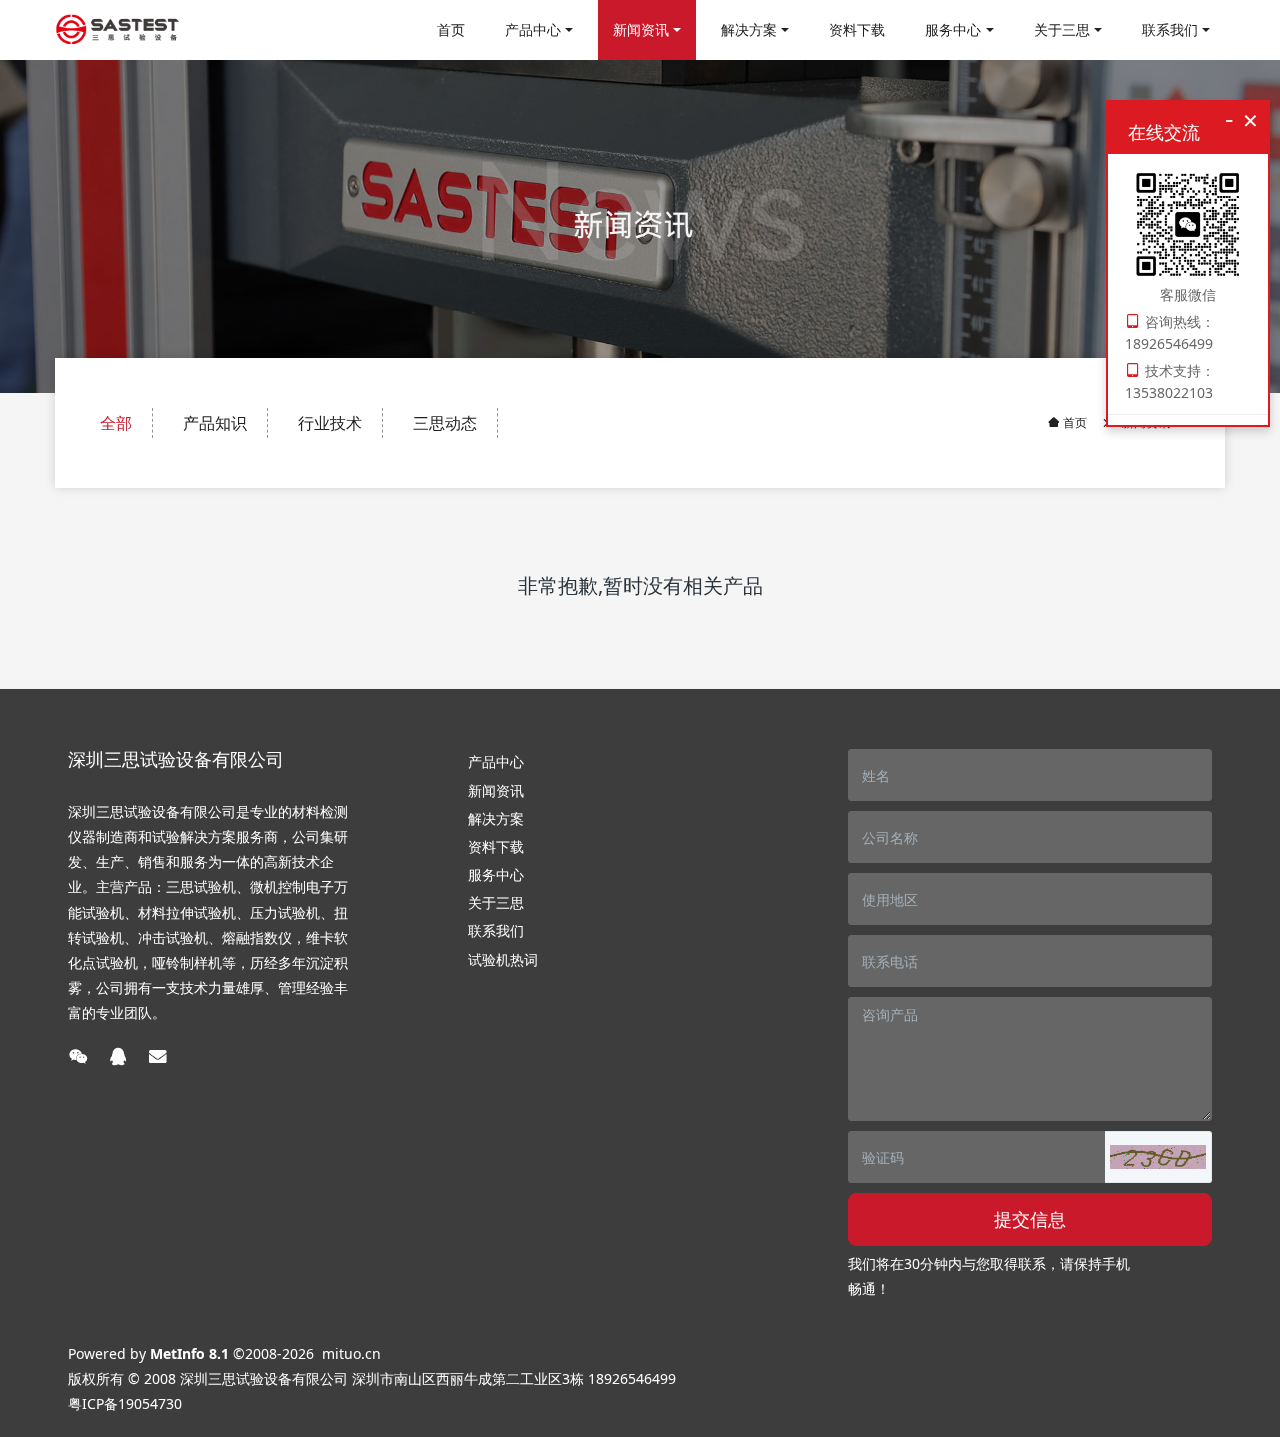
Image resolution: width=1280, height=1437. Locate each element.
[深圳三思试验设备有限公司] (117, 30)
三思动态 (445, 423)
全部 (116, 423)
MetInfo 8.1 (189, 1353)
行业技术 (330, 423)
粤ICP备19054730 (125, 1403)
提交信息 (1030, 1219)
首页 (451, 29)
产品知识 (215, 423)
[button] (1158, 1157)
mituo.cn (351, 1353)
